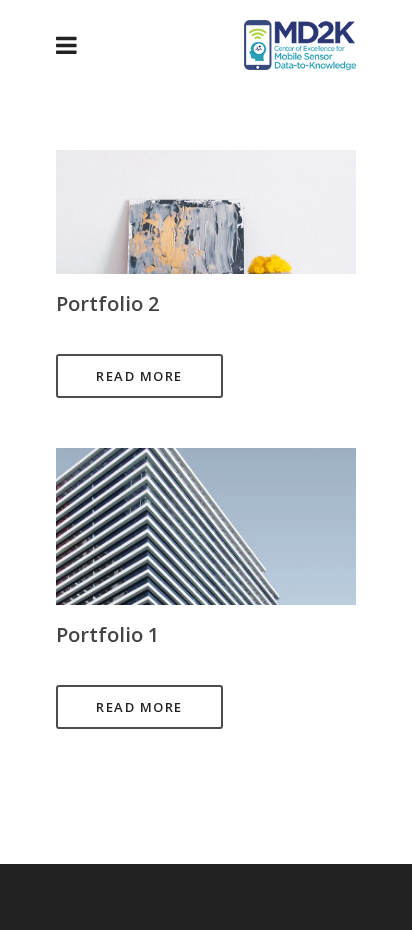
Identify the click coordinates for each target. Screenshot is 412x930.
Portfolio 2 (107, 303)
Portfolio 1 (107, 634)
